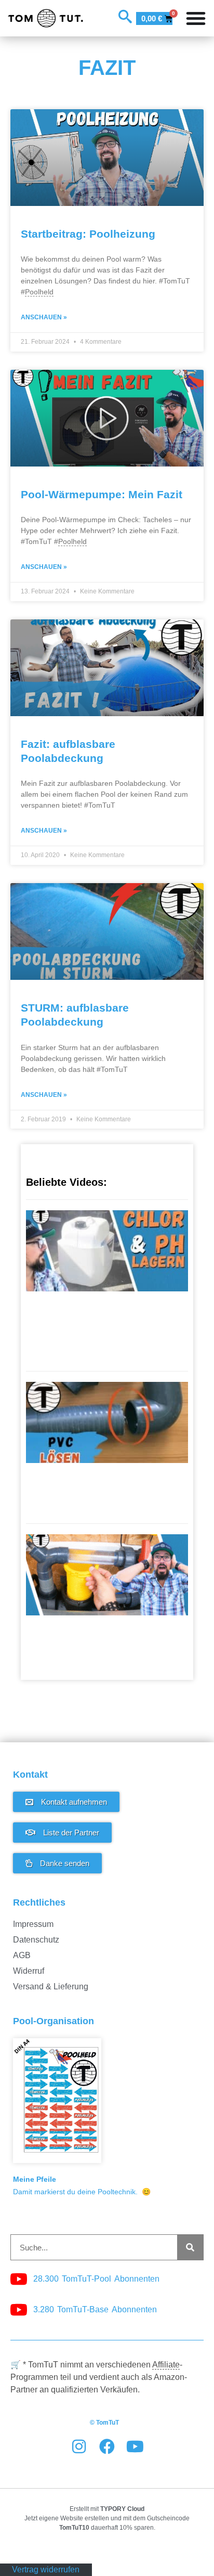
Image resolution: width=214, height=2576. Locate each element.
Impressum (33, 1924)
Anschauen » (44, 317)
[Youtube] (135, 2446)
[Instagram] (79, 2446)
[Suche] (190, 2247)
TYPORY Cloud (122, 2509)
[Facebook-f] (107, 2446)
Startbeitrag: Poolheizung (88, 234)
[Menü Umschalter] (196, 18)
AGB (22, 1955)
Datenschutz (36, 1940)
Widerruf (29, 1971)
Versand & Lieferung (51, 1986)
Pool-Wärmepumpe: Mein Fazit (102, 494)
